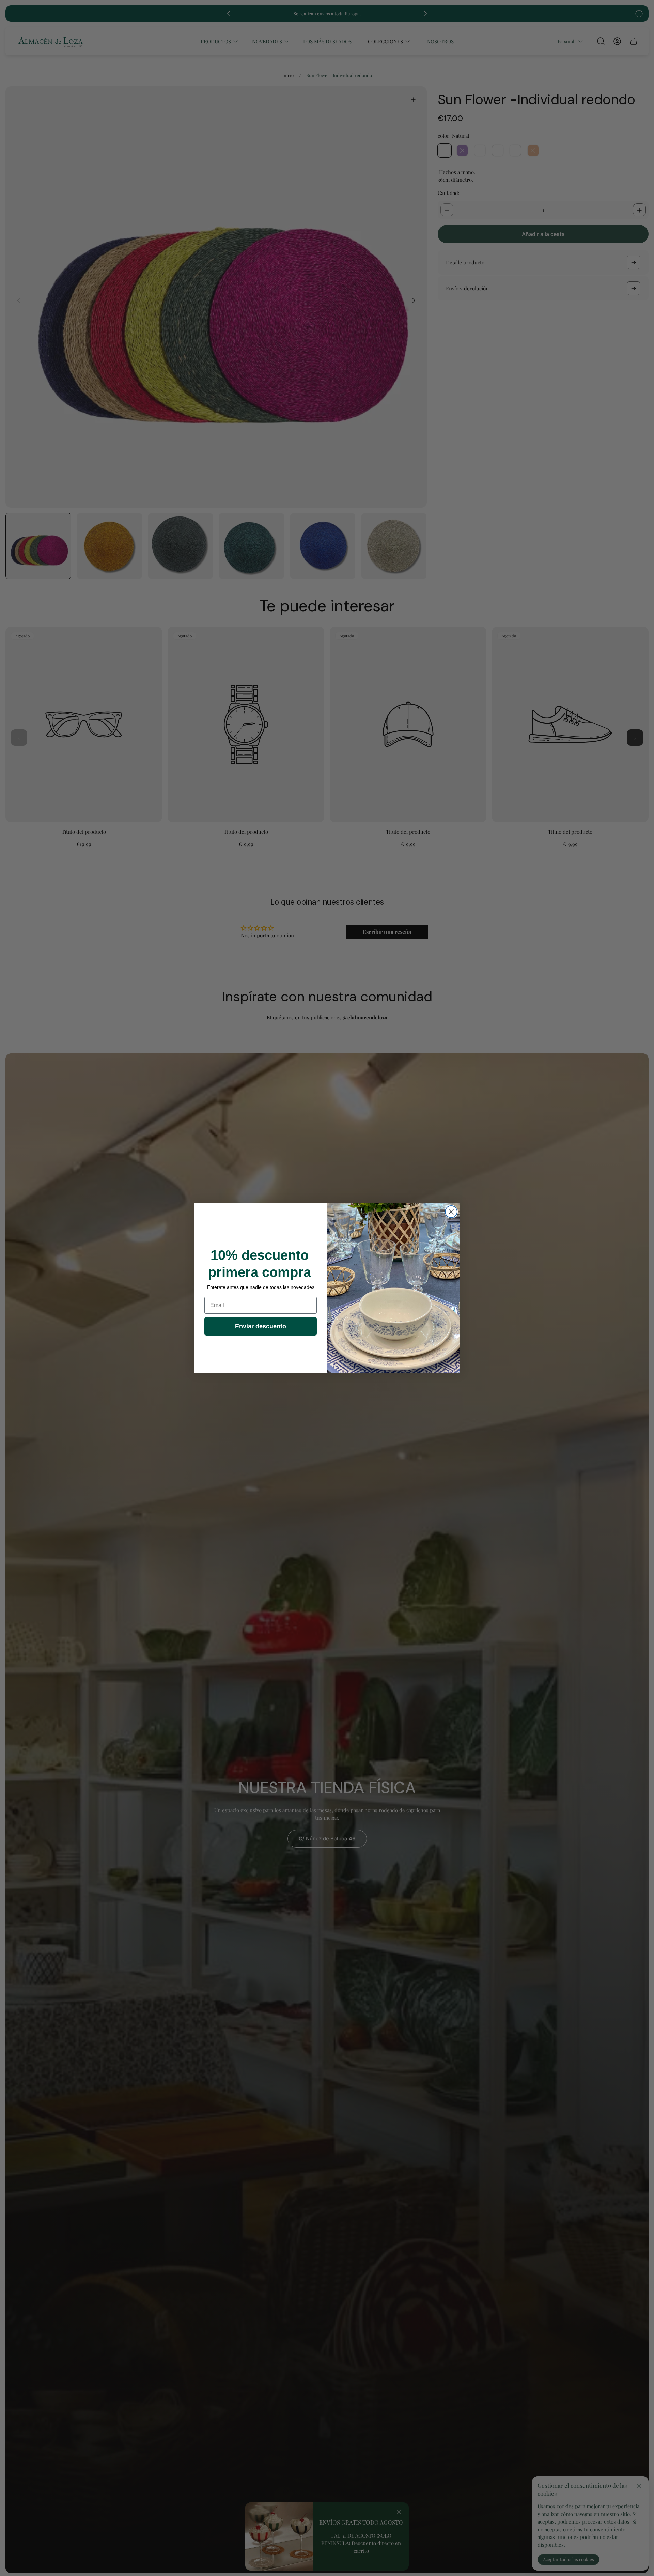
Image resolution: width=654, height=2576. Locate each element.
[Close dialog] (451, 1212)
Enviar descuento (261, 1326)
